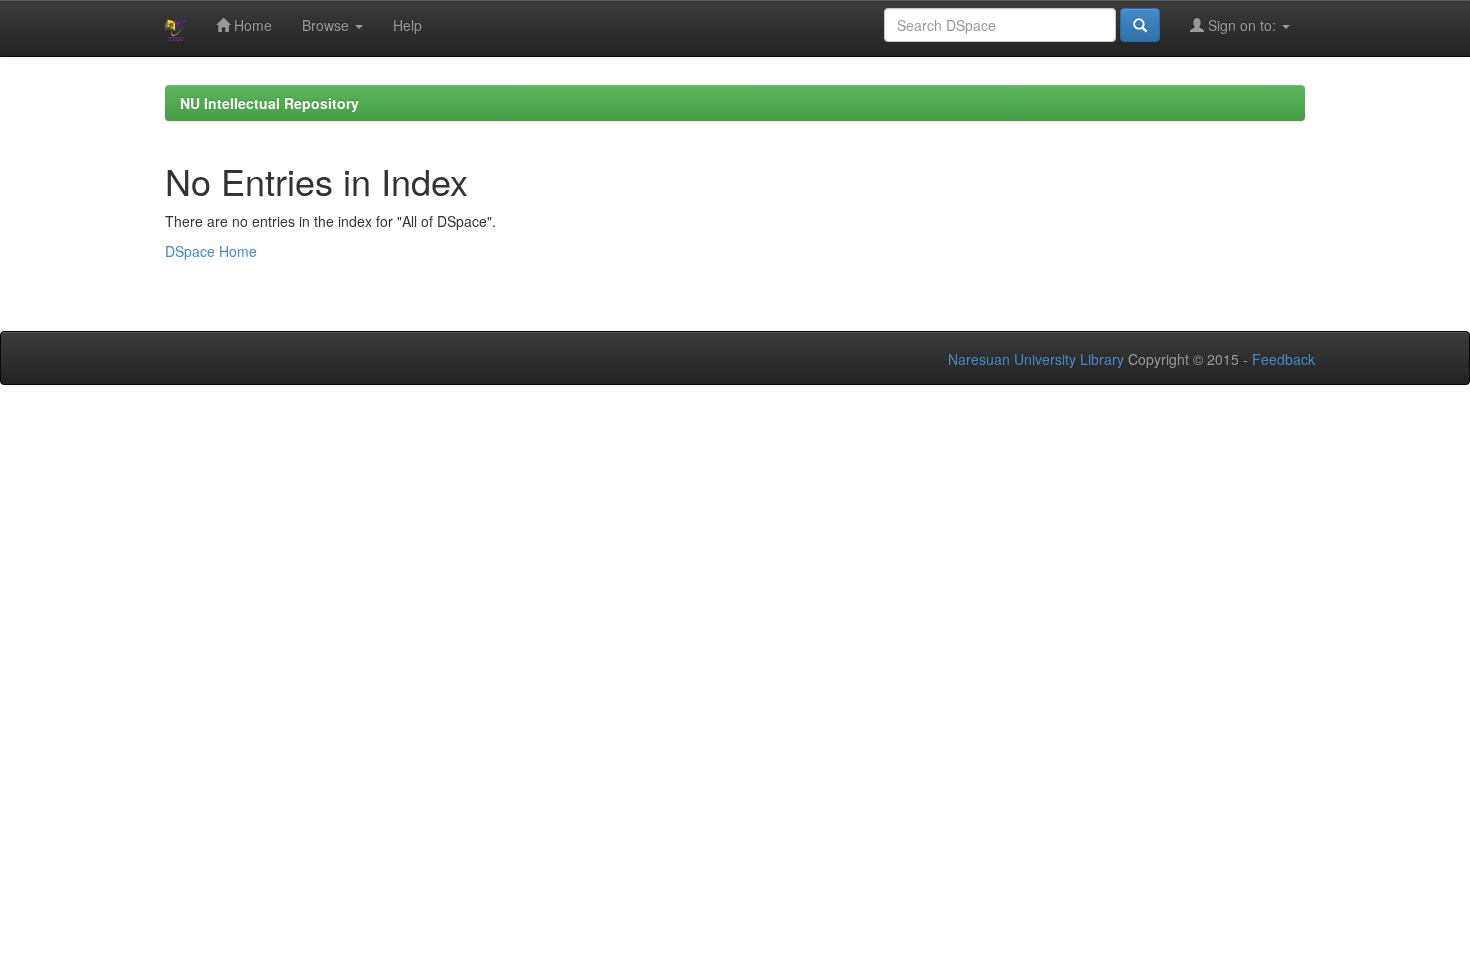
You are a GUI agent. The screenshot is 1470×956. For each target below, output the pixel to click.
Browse (327, 25)
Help (407, 25)
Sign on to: (1242, 25)
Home (251, 25)
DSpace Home (211, 251)
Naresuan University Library (1036, 359)
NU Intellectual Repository (269, 103)
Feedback (1283, 359)
